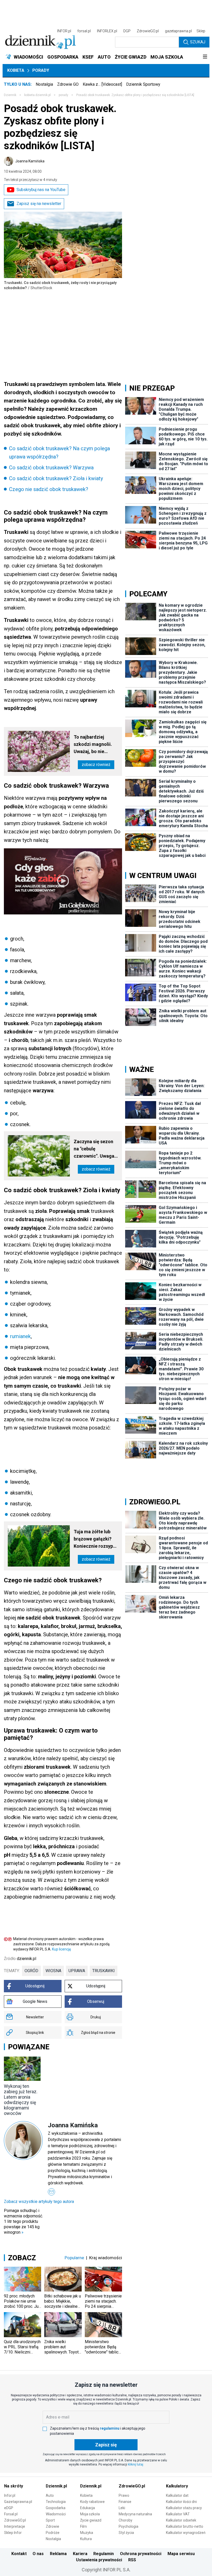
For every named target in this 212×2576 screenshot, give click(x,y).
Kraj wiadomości (106, 2258)
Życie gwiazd (91, 2520)
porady (63, 95)
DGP (127, 31)
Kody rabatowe (92, 2502)
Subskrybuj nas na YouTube (41, 190)
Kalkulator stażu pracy (184, 2508)
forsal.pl (84, 31)
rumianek (20, 1336)
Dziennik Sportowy (143, 84)
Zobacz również (96, 765)
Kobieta (16, 70)
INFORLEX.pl (107, 31)
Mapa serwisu (181, 2554)
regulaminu (110, 2428)
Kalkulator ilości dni (181, 2502)
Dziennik (10, 95)
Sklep (201, 31)
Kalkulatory (177, 2486)
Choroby (126, 2520)
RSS (132, 2560)
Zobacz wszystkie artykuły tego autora (39, 2202)
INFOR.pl (64, 31)
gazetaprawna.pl (178, 31)
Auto (50, 2495)
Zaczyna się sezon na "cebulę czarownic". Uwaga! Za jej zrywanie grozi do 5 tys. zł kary (96, 1149)
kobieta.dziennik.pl (37, 95)
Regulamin (104, 2554)
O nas (38, 2554)
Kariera (80, 2554)
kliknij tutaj (136, 2464)
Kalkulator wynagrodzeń (186, 2533)
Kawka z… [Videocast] (102, 84)
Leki (122, 2508)
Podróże (53, 2533)
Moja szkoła (90, 2514)
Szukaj (198, 42)
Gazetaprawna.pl (18, 2502)
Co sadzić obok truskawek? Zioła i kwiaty (56, 478)
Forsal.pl (11, 2514)
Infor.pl (10, 2495)
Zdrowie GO (68, 84)
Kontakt (19, 2554)
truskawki (104, 1971)
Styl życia (126, 2533)
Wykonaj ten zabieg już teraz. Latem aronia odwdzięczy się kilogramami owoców (21, 2100)
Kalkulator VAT (178, 2514)
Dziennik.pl (56, 2486)
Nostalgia (44, 84)
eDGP (9, 2508)
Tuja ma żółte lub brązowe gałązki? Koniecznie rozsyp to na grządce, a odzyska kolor (93, 1539)
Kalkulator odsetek (181, 2520)
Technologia (56, 2502)
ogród (31, 1971)
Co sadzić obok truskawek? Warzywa (51, 468)
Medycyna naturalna (135, 2514)
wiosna (53, 1971)
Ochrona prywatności (141, 2554)
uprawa (77, 1971)
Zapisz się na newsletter (39, 204)
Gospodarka (56, 2508)
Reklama (58, 2554)
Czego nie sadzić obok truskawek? (49, 489)
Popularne (74, 2258)
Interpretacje (15, 2526)
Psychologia (128, 2526)
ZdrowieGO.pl (148, 31)
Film (84, 2526)
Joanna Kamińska (30, 161)
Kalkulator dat (177, 2495)
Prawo (124, 2495)
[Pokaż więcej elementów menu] (205, 57)
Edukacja (88, 2508)
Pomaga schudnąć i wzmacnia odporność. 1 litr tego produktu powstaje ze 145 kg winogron (23, 2221)
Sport (50, 2520)
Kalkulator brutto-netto (185, 2526)
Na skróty (14, 2486)
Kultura (86, 2539)
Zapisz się (106, 2445)
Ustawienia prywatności (99, 2560)
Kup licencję (61, 1949)
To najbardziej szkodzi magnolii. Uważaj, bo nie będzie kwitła (93, 745)
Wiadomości (56, 2514)
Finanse (125, 2502)
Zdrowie (52, 2526)
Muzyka (87, 2533)
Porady (41, 70)
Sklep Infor (13, 2533)
